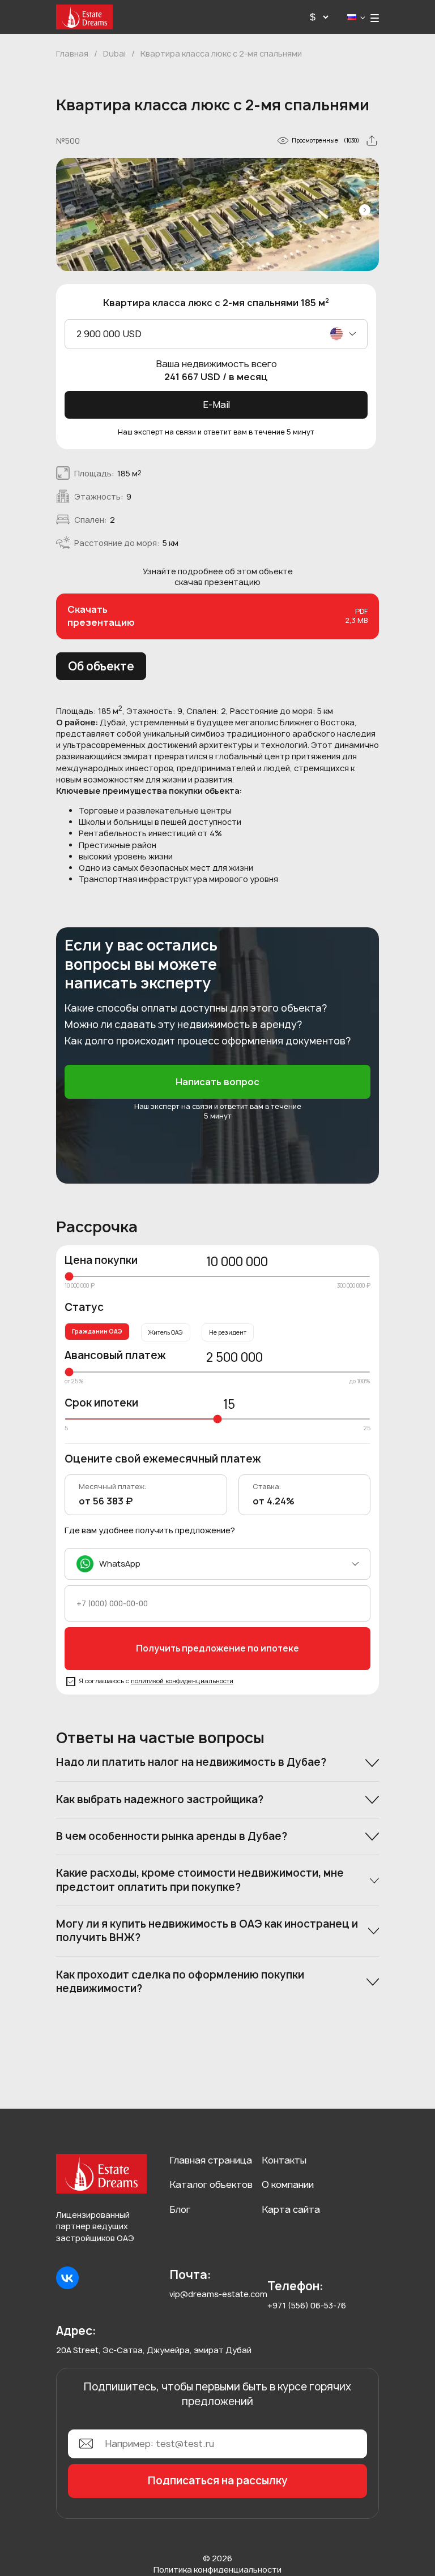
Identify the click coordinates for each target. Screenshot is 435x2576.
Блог (180, 2209)
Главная (72, 53)
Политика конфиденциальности (217, 2569)
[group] (217, 217)
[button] (365, 210)
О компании (288, 2184)
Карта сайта (291, 2209)
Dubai (114, 53)
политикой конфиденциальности (182, 1681)
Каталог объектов (211, 2184)
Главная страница (211, 2160)
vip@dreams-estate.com (218, 2294)
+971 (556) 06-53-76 (307, 2305)
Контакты (284, 2160)
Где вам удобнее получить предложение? (150, 1530)
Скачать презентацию (217, 616)
